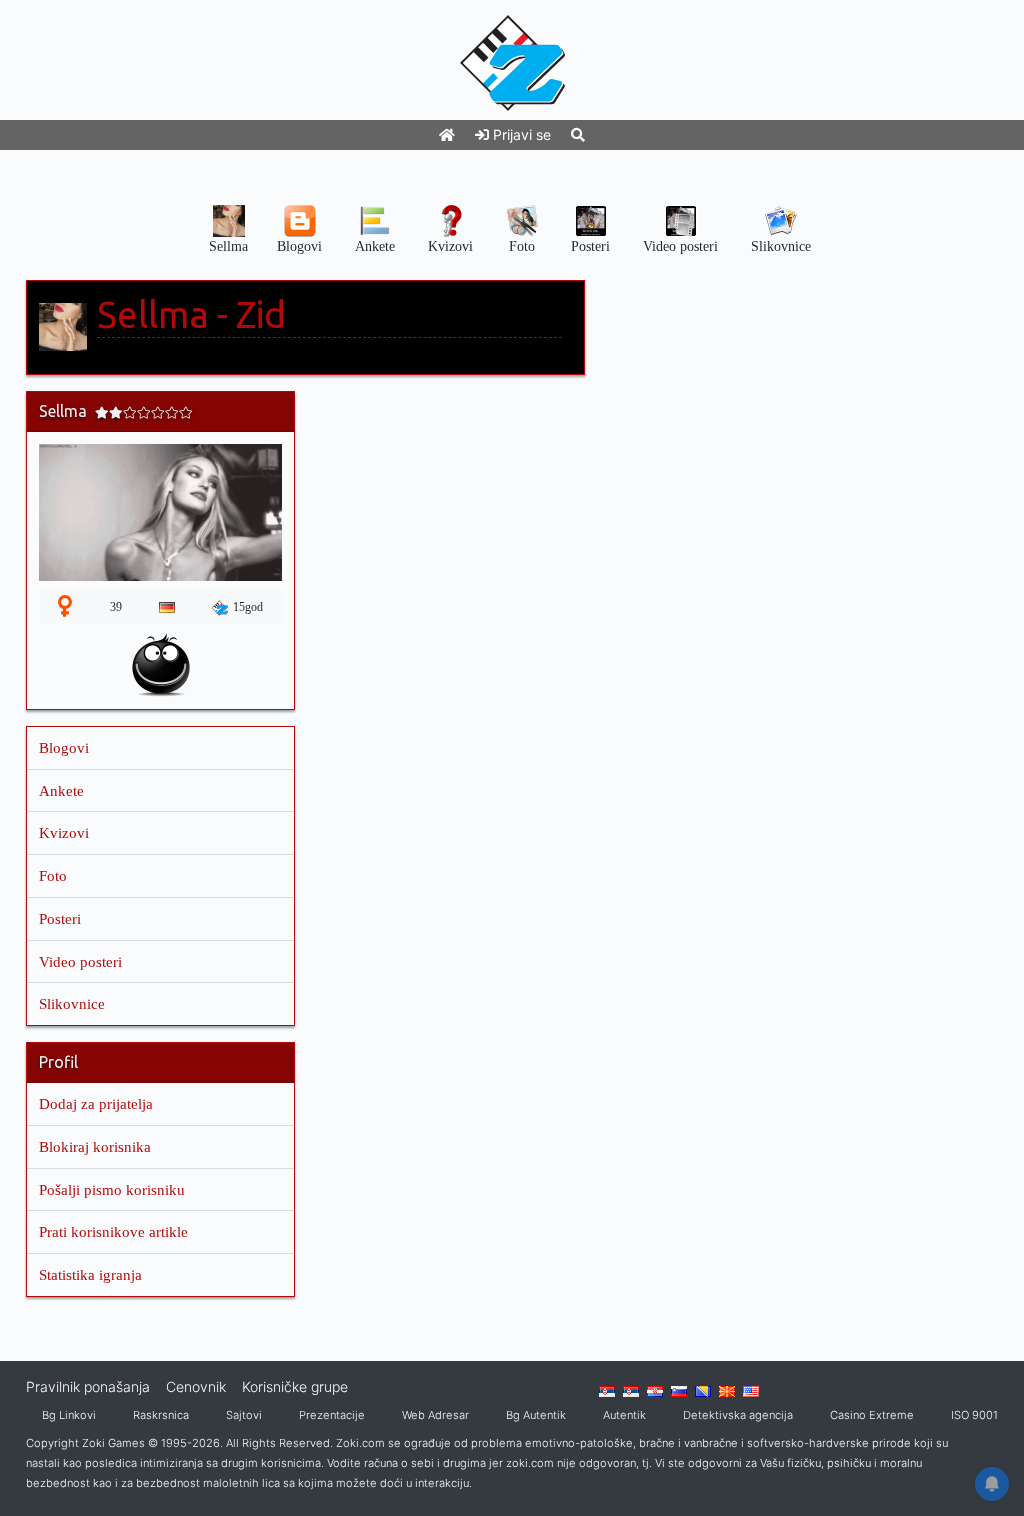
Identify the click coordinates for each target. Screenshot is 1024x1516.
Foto (53, 875)
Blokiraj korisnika (95, 1146)
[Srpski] (631, 1390)
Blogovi (64, 747)
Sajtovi (244, 1415)
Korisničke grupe (295, 1386)
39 (116, 607)
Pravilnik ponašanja (88, 1386)
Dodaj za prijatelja (96, 1103)
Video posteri (80, 961)
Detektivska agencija (738, 1415)
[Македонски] (727, 1390)
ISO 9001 (974, 1415)
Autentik (624, 1415)
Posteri (60, 918)
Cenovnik (196, 1386)
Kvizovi (64, 832)
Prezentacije (332, 1415)
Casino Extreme (872, 1415)
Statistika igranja (90, 1274)
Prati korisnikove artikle (113, 1231)
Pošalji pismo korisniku (112, 1189)
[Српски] (607, 1390)
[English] (751, 1390)
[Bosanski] (703, 1390)
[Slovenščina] (679, 1390)
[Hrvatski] (655, 1390)
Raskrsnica (161, 1415)
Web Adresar (435, 1415)
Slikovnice (72, 1003)
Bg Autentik (536, 1415)
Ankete (61, 790)
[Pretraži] (578, 134)
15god (248, 607)
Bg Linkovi (69, 1415)
